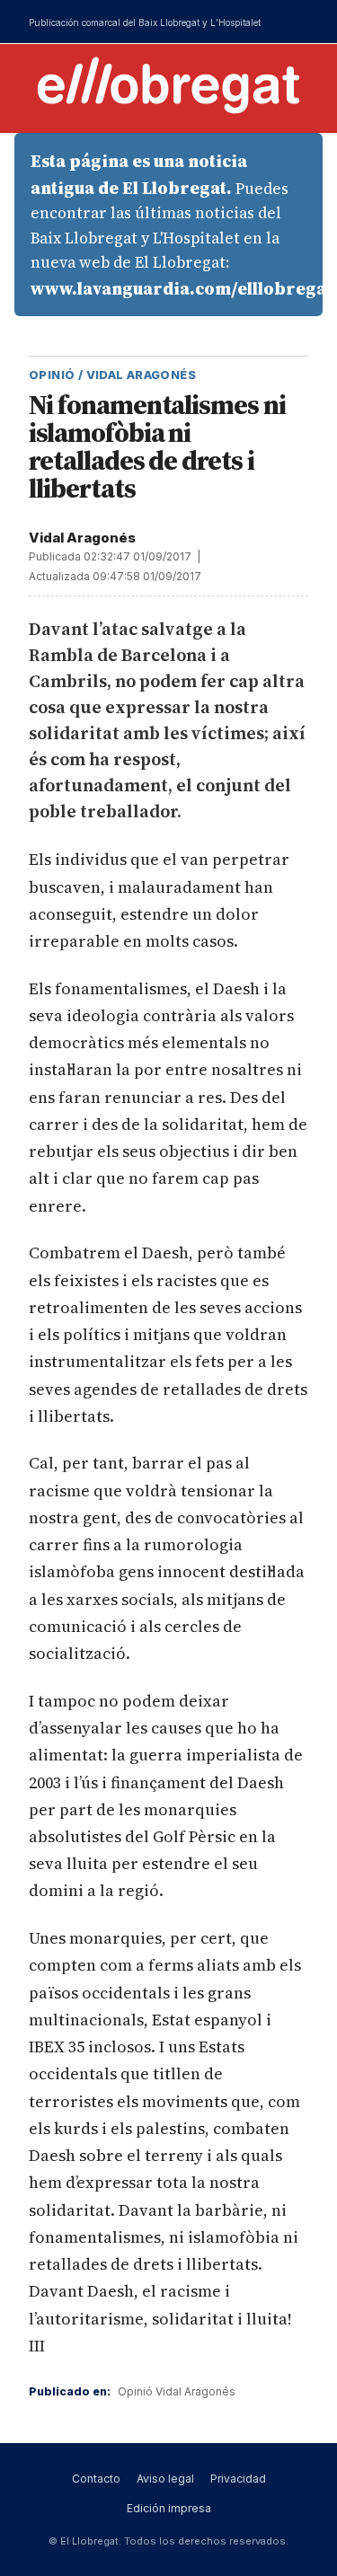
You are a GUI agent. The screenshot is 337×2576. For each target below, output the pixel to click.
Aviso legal (165, 2479)
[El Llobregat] (169, 85)
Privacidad (238, 2479)
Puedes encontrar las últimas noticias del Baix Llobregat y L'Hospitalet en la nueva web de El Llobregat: (177, 225)
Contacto (96, 2479)
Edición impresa (169, 2508)
